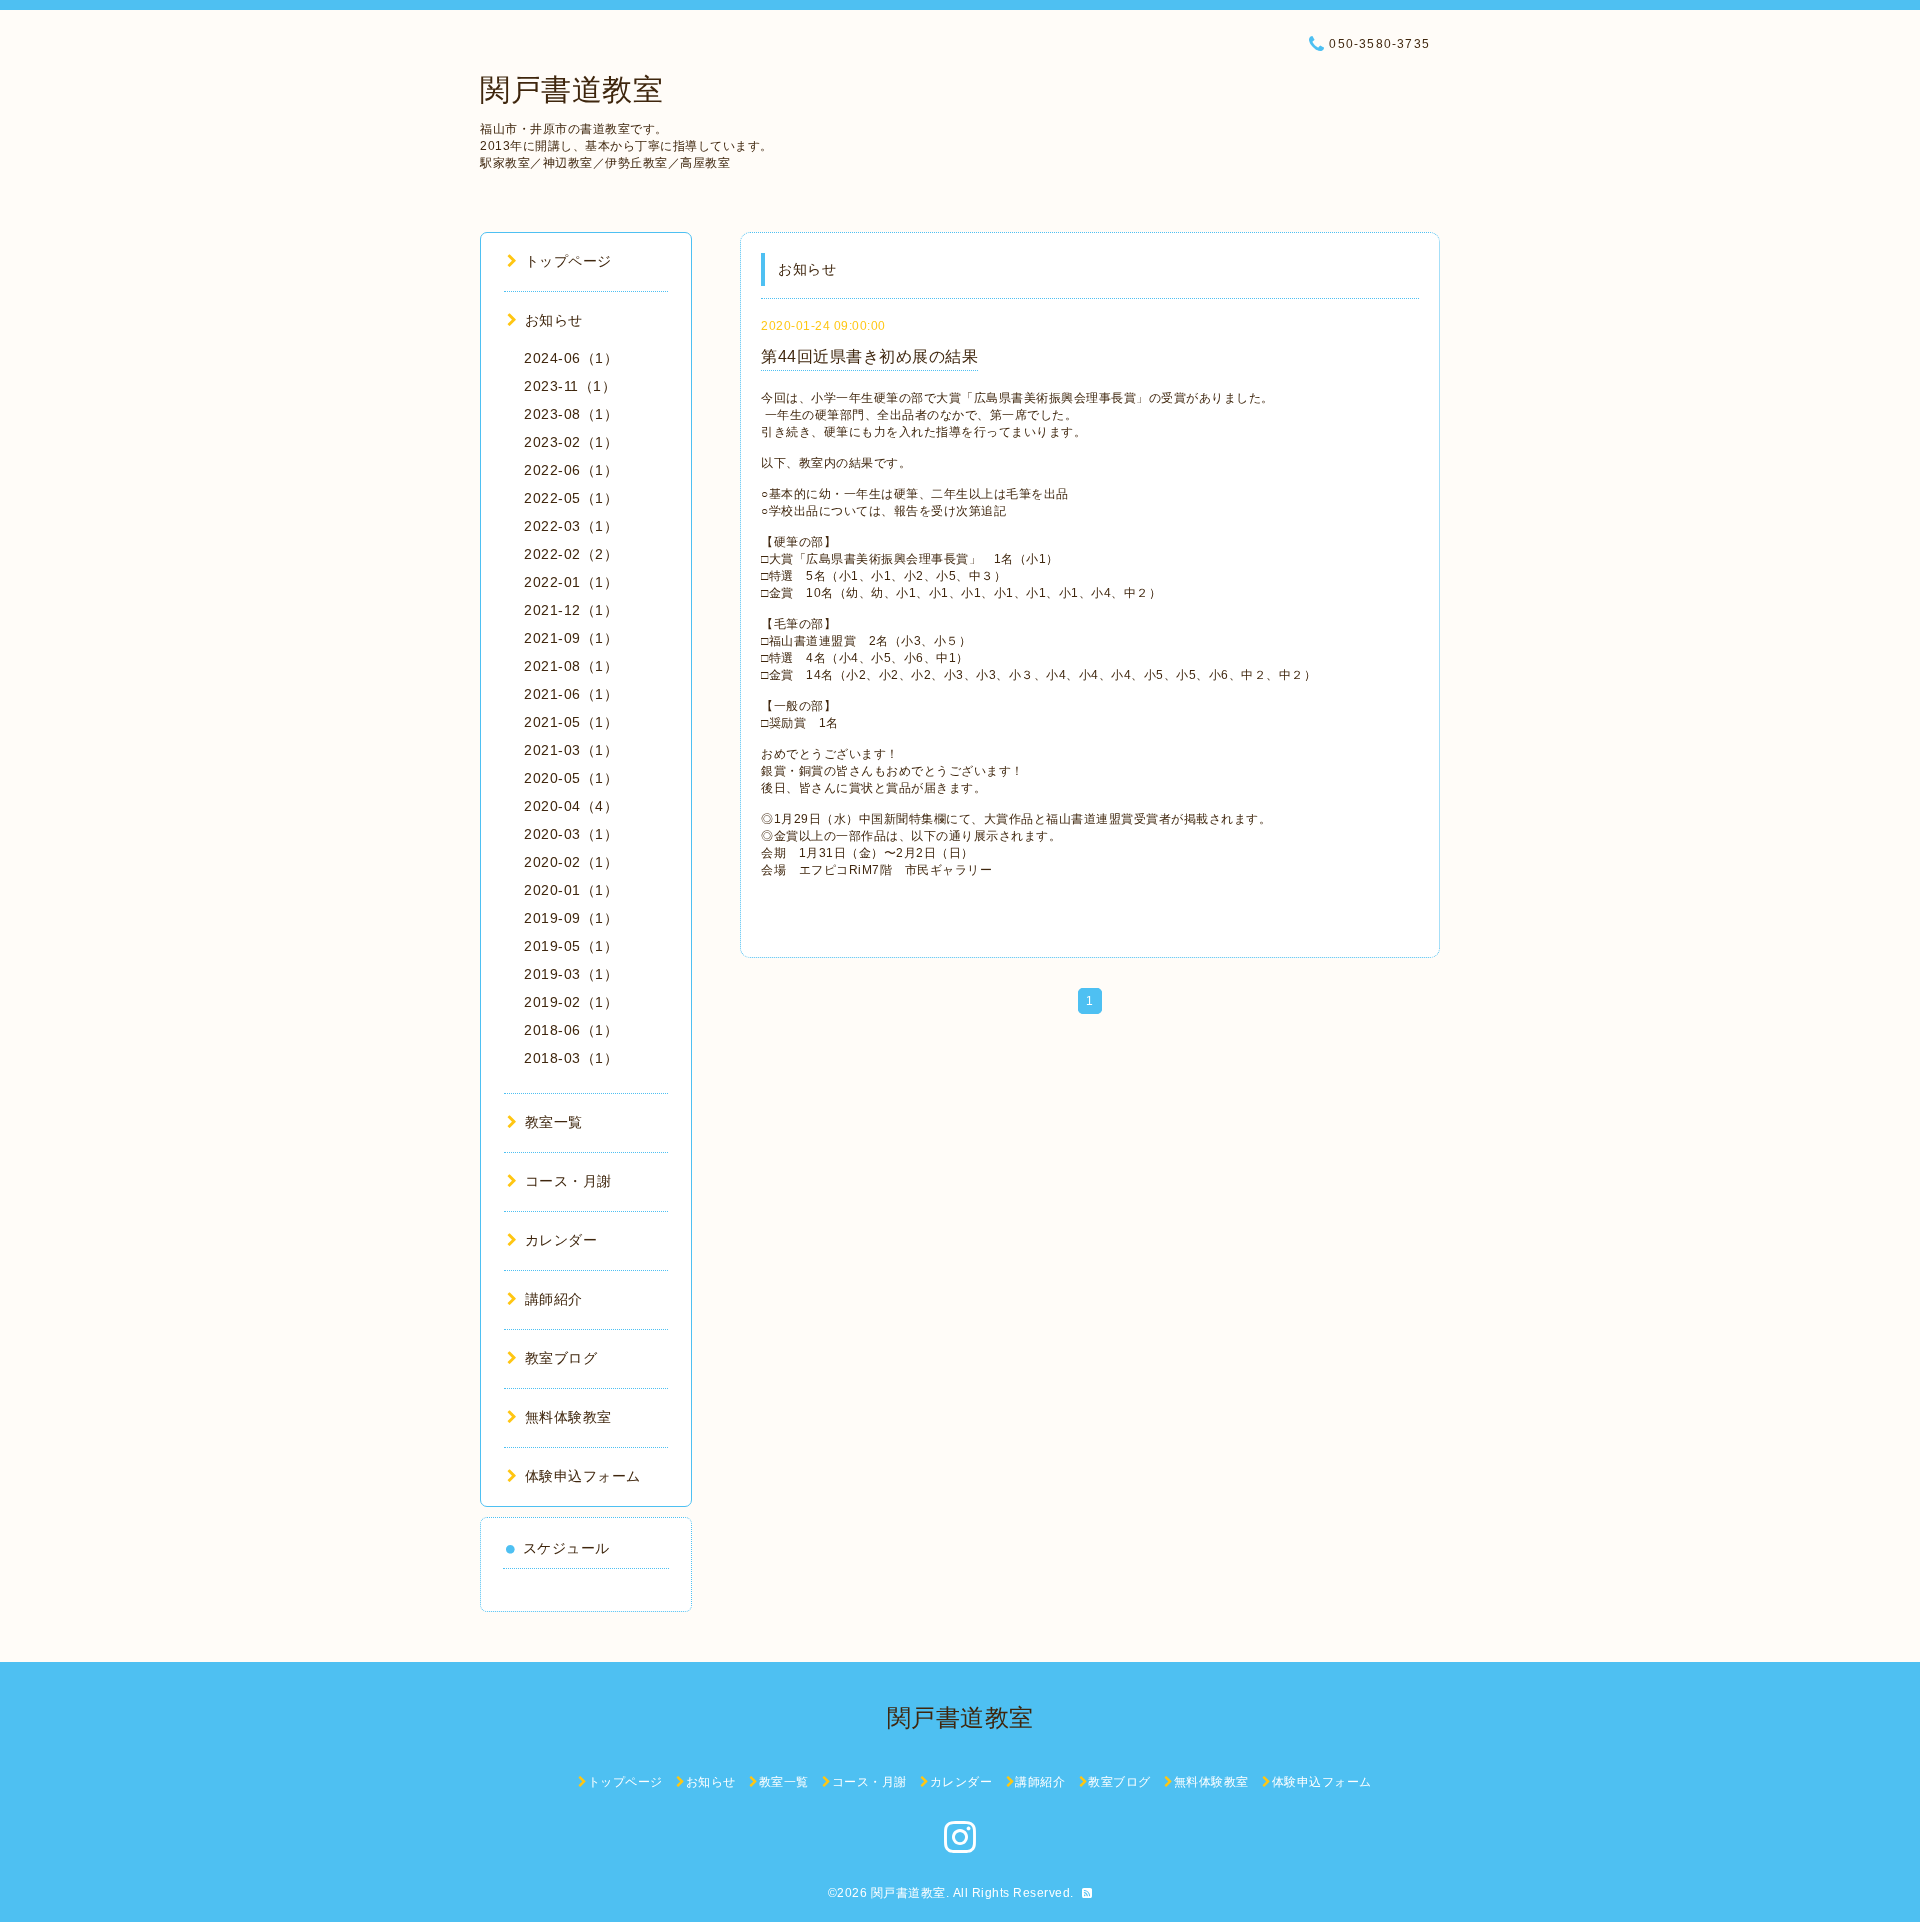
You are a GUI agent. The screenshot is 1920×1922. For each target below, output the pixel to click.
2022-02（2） (571, 554)
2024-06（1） (571, 358)
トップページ (568, 261)
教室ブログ (561, 1358)
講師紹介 (554, 1299)
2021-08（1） (571, 666)
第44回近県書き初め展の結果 (869, 356)
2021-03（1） (571, 750)
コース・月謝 (568, 1181)
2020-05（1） (571, 778)
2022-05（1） (571, 498)
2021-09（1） (571, 638)
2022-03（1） (571, 526)
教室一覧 (554, 1122)
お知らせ (554, 320)
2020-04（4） (571, 806)
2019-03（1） (571, 974)
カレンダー (561, 1240)
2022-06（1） (571, 470)
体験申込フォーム (583, 1476)
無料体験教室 (568, 1417)
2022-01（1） (571, 582)
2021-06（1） (571, 694)
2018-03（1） (571, 1058)
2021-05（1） (571, 722)
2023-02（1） (571, 442)
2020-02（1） (571, 862)
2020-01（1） (571, 890)
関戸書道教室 (571, 89)
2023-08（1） (571, 414)
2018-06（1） (571, 1030)
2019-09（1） (571, 918)
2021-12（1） (571, 610)
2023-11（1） (570, 386)
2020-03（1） (571, 834)
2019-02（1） (571, 1002)
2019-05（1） (571, 946)
